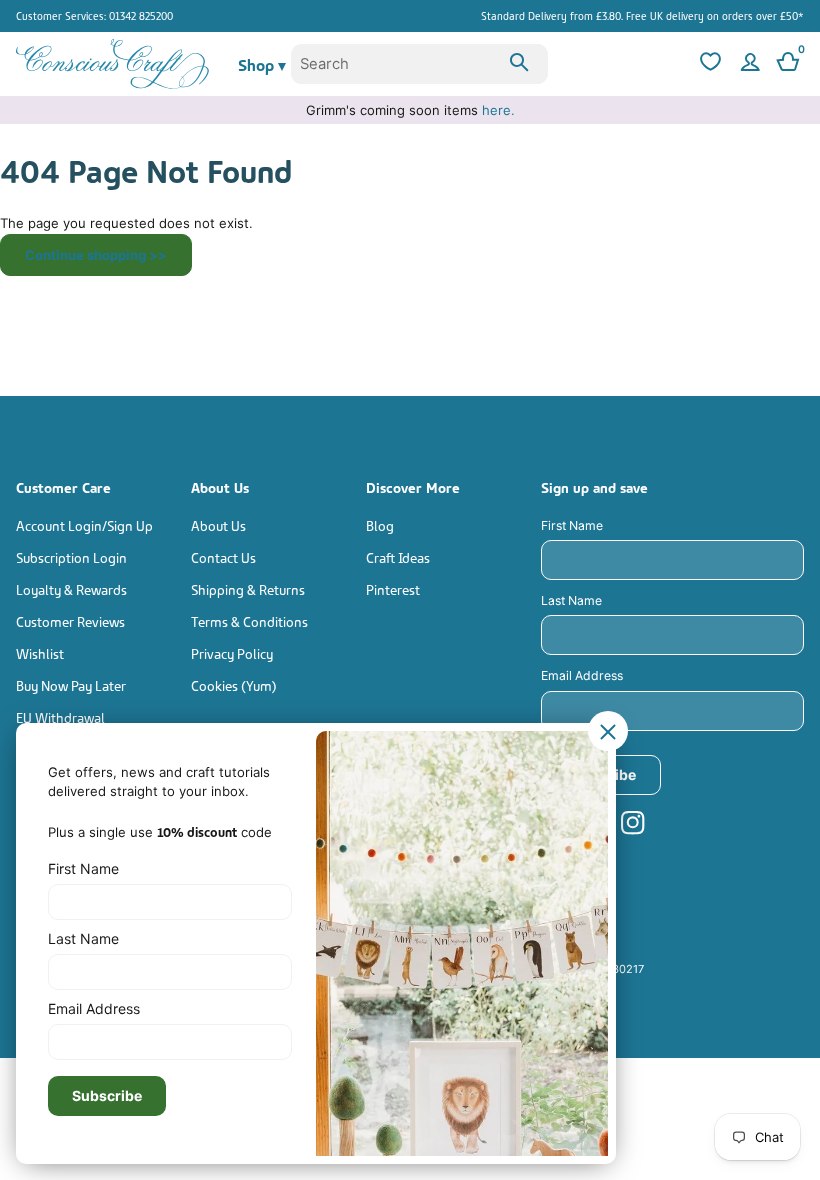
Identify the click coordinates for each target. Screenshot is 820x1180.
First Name (572, 525)
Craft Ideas (398, 556)
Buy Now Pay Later (71, 684)
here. (498, 110)
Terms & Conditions (249, 620)
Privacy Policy (232, 652)
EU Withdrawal (60, 716)
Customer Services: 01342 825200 (94, 15)
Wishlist (40, 652)
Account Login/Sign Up (84, 524)
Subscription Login (71, 556)
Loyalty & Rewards (71, 588)
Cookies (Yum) (234, 684)
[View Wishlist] (708, 64)
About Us (218, 524)
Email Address (582, 675)
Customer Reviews (70, 620)
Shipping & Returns (248, 588)
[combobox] (419, 64)
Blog (380, 524)
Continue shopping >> (96, 255)
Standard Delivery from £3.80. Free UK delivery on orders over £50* (642, 15)
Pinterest (393, 588)
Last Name (571, 600)
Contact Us (223, 556)
